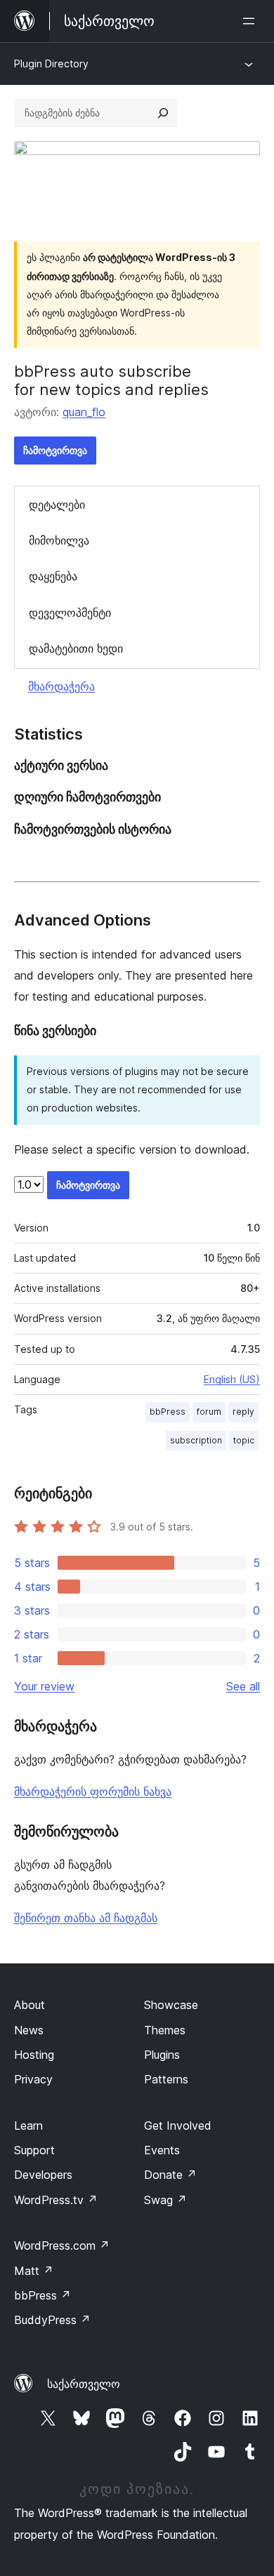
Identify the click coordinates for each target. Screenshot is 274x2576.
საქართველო (84, 2384)
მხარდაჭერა (61, 686)
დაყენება (53, 576)
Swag (165, 2200)
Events (162, 2150)
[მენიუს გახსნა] (252, 21)
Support (34, 2150)
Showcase (171, 2005)
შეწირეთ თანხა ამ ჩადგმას (86, 1918)
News (29, 2030)
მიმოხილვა (59, 540)
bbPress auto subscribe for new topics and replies (111, 380)
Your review (44, 1686)
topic (244, 1440)
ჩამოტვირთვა (55, 450)
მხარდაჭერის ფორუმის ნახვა (93, 1791)
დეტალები (57, 505)
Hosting (34, 2055)
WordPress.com (62, 2245)
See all (243, 1686)
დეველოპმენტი (70, 613)
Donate (170, 2175)
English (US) (232, 1379)
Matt (34, 2271)
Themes (165, 2030)
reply (243, 1412)
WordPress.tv (56, 2200)
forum (209, 1412)
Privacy (33, 2079)
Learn (28, 2125)
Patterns (166, 2079)
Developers (43, 2175)
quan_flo (84, 412)
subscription (196, 1440)
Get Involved (178, 2125)
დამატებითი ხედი (76, 648)
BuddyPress (52, 2320)
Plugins (162, 2055)
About (30, 2005)
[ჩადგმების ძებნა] (163, 113)
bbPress (168, 1412)
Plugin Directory (51, 64)
